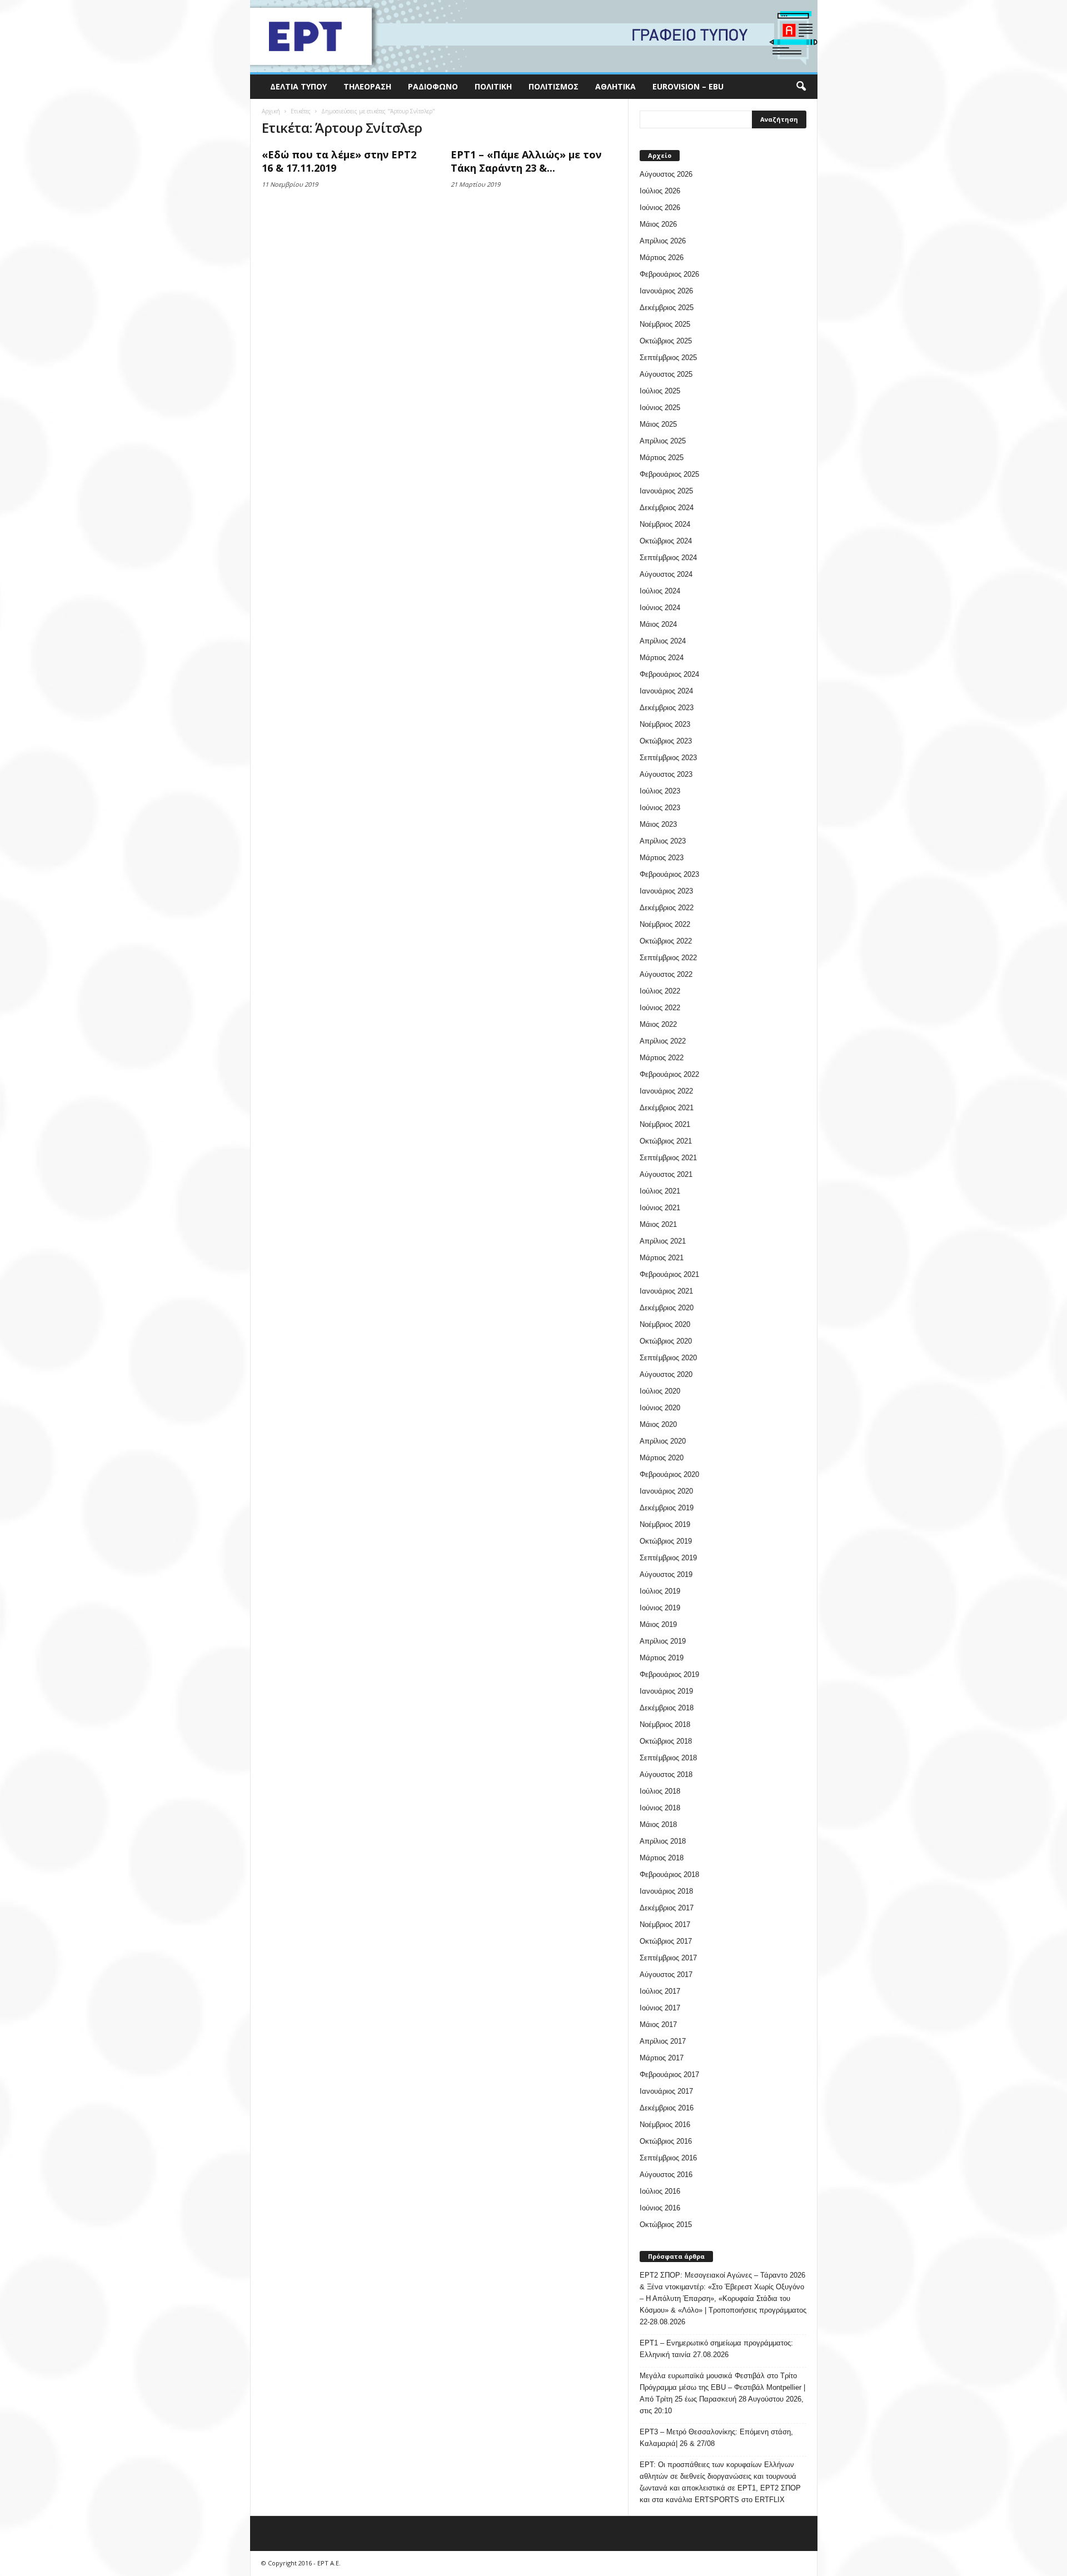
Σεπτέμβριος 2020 (668, 1358)
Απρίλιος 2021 (663, 1241)
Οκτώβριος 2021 (666, 1141)
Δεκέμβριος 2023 (667, 708)
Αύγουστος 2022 (666, 974)
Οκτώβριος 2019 (666, 1541)
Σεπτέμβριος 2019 (668, 1558)
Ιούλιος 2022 (660, 991)
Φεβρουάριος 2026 (669, 274)
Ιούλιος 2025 (660, 391)
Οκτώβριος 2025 (666, 341)
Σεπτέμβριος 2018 (668, 1758)
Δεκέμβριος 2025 (667, 308)
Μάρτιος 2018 (662, 1858)
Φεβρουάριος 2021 (669, 1274)
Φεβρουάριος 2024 (669, 674)
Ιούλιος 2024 (660, 591)
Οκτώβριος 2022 (666, 941)
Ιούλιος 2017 (660, 1991)
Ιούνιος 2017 (660, 2008)
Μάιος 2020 (658, 1424)
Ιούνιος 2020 (660, 1408)
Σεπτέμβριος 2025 (668, 358)
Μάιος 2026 (658, 224)
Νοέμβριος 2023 (665, 724)
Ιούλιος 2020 (660, 1391)
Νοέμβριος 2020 (665, 1324)
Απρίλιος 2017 (663, 2041)
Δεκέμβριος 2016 (667, 2108)
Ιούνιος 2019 (660, 1608)
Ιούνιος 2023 (660, 808)
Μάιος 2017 (658, 2025)
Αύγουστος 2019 (666, 1574)
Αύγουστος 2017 (666, 1975)
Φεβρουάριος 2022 (669, 1074)
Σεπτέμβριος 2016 (668, 2158)
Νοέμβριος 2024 (665, 524)
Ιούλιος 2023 (660, 791)
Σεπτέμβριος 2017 (668, 1958)
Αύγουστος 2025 (666, 374)
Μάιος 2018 (658, 1824)
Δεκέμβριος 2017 (667, 1908)
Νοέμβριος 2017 (665, 1924)
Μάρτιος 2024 (662, 658)
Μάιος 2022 (658, 1024)
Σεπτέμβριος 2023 (668, 758)
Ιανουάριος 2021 (666, 1291)
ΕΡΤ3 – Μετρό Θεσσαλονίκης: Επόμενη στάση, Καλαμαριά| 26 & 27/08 (716, 2438)
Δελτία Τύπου (298, 86)
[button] (801, 87)
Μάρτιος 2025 (662, 458)
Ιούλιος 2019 (660, 1591)
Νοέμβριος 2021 (665, 1124)
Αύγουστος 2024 (666, 574)
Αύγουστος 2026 (666, 174)
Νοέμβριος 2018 (665, 1724)
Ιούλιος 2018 (660, 1791)
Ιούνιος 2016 (660, 2208)
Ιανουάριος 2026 (666, 291)
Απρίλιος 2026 (663, 241)
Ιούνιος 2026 (660, 208)
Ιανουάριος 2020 (666, 1491)
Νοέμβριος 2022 (665, 924)
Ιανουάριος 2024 (666, 691)
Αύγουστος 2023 (666, 774)
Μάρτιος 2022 (662, 1058)
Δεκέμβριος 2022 (667, 908)
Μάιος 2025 (658, 424)
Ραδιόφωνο (433, 86)
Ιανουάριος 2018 (666, 1891)
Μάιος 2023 (658, 824)
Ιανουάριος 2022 (666, 1091)
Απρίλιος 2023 (663, 841)
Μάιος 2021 (658, 1224)
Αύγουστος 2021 (666, 1174)
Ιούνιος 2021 (660, 1208)
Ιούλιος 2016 (660, 2191)
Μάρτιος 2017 (662, 2058)
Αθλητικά (615, 86)
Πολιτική (493, 86)
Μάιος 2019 (658, 1624)
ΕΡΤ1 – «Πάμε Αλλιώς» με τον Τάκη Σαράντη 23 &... (526, 161)
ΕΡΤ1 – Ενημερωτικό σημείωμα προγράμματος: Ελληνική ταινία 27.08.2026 (716, 2349)
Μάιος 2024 (658, 624)
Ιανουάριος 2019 (666, 1691)
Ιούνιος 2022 (660, 1008)
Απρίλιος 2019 (663, 1641)
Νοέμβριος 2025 (665, 324)
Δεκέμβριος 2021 (667, 1108)
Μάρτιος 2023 (662, 858)
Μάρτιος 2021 (662, 1258)
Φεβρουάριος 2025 (669, 474)
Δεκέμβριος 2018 (667, 1708)
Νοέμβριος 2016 (665, 2125)
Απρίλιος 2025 (663, 441)
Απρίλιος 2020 (663, 1441)
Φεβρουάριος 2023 (669, 874)
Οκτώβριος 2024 (666, 541)
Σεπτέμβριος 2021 (668, 1158)
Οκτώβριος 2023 (666, 741)
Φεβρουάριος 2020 (669, 1474)
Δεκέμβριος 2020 (667, 1308)
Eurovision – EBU (688, 86)
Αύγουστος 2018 (666, 1774)
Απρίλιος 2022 (663, 1041)
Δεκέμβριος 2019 (667, 1508)
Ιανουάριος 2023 (666, 891)
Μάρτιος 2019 (662, 1658)
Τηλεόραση (367, 86)
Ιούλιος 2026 (660, 191)
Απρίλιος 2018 (663, 1841)
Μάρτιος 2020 (662, 1458)
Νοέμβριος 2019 (665, 1524)
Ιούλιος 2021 (660, 1191)
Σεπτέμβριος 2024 (668, 558)
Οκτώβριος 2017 (666, 1941)
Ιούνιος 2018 (660, 1808)
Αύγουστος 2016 (666, 2175)
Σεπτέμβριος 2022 (668, 958)
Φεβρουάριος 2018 (669, 1874)
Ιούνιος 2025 (660, 408)
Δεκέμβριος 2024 (667, 508)
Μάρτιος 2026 (662, 258)
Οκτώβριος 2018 (666, 1741)
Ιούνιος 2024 (660, 608)
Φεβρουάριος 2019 (669, 1674)
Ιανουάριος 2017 (666, 2091)
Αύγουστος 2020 (666, 1374)
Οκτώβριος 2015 (666, 2225)
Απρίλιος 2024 (663, 641)
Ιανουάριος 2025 (666, 491)
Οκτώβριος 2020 (666, 1341)
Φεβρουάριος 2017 (669, 2075)
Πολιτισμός (554, 86)
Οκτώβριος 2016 (666, 2141)
